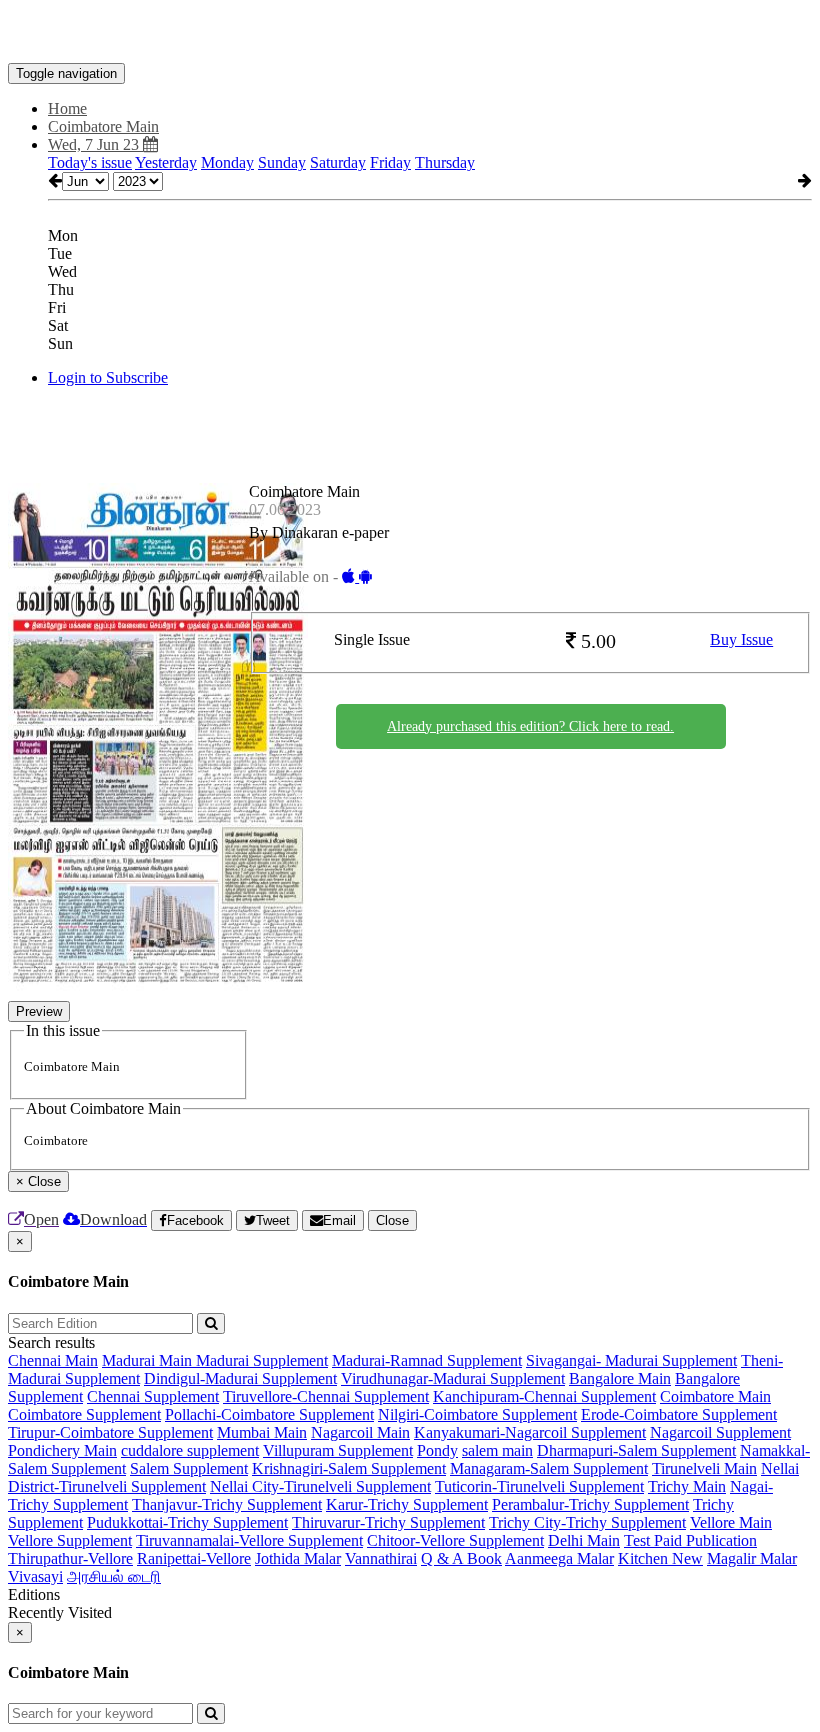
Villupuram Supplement (338, 1450)
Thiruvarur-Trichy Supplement (388, 1522)
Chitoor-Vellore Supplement (455, 1540)
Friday (390, 162)
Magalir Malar (752, 1558)
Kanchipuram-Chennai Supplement (544, 1396)
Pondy (437, 1450)
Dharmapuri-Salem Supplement (636, 1450)
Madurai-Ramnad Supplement (427, 1360)
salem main (497, 1450)
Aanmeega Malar (559, 1558)
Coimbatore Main (715, 1396)
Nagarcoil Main (360, 1432)
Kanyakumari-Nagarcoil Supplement (530, 1432)
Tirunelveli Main (704, 1468)
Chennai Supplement (153, 1396)
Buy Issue (741, 639)
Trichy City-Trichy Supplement (587, 1522)
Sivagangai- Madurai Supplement (631, 1360)
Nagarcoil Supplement (720, 1432)
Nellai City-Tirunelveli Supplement (320, 1486)
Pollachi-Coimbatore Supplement (269, 1414)
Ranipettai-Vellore (194, 1558)
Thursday (445, 162)
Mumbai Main (262, 1432)
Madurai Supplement (262, 1360)
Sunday (282, 162)
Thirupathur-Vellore (70, 1558)
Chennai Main (53, 1360)
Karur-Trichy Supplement (407, 1504)
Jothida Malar (298, 1558)
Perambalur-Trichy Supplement (590, 1504)
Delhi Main (584, 1540)
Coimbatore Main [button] (103, 126)
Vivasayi (35, 1576)
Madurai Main (149, 1360)
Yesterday (166, 162)
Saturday (338, 162)
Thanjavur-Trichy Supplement (227, 1504)
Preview (39, 1011)
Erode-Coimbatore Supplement (679, 1414)
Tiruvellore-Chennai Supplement (326, 1396)
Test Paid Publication (690, 1540)
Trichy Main (687, 1486)
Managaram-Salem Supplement (549, 1468)
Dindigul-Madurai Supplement (240, 1378)
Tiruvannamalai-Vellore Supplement (249, 1540)
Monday (227, 162)
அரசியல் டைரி (114, 1576)
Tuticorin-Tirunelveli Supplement (539, 1486)
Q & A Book (461, 1558)
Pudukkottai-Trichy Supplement (187, 1522)
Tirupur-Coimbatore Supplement (110, 1432)
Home (67, 108)
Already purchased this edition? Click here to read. (530, 726)
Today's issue (90, 162)
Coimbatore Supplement (84, 1414)
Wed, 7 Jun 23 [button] (95, 144)
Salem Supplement (189, 1468)
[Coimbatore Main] (410, 33)
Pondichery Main (62, 1450)
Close (392, 1220)
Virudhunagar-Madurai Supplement (453, 1378)
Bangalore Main (620, 1378)
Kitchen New (660, 1558)
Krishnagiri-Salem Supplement (349, 1468)
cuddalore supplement (190, 1450)
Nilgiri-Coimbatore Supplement (477, 1414)
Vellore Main (731, 1522)
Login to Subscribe (108, 377)
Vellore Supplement (70, 1540)
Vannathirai (381, 1558)
